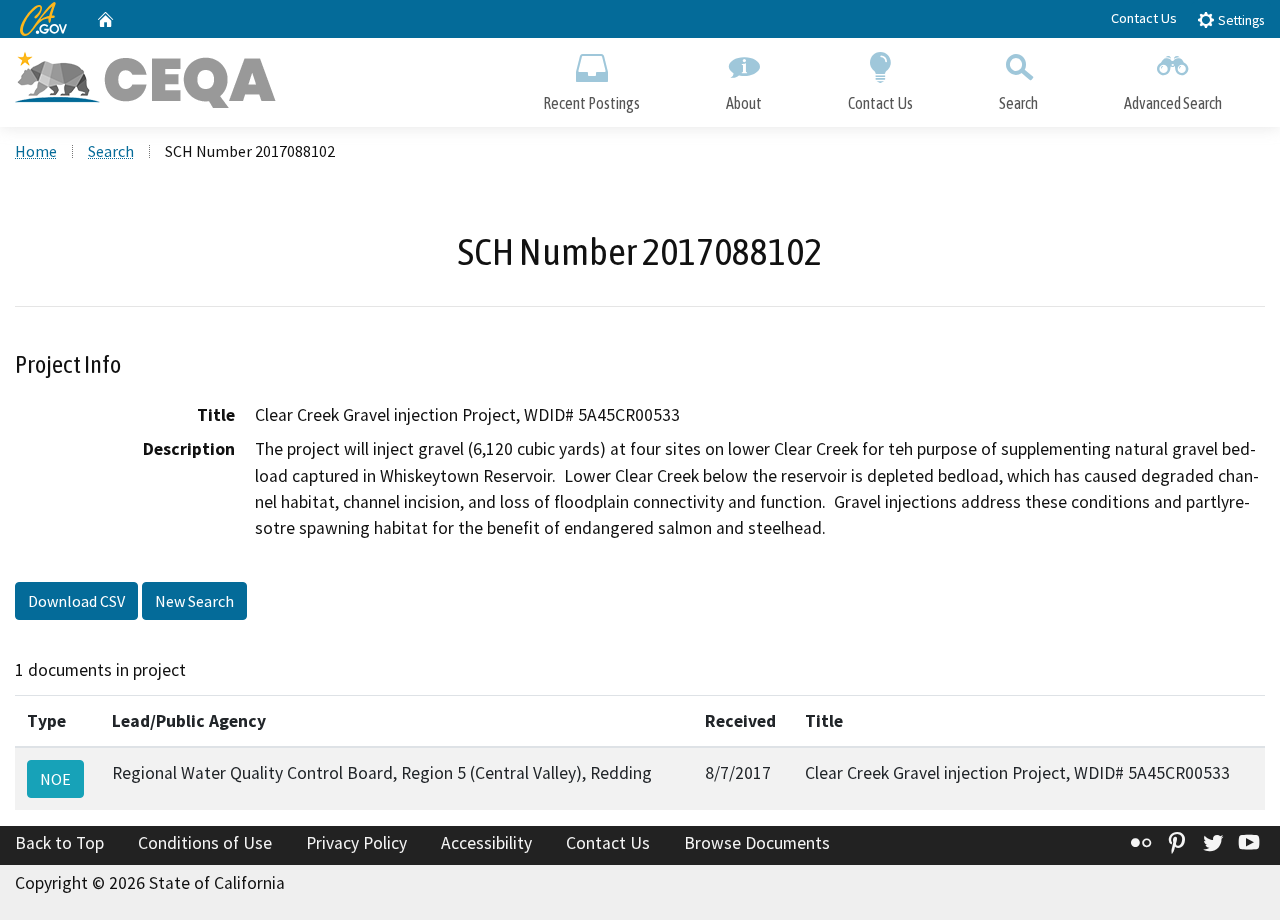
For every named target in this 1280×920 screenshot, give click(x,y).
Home (36, 151)
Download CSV (76, 601)
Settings (1239, 20)
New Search (194, 601)
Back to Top (59, 843)
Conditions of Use (205, 843)
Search (1018, 103)
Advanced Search (1173, 103)
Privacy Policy (356, 843)
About (744, 103)
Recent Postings (591, 103)
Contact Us (1144, 18)
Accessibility (486, 843)
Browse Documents (757, 843)
